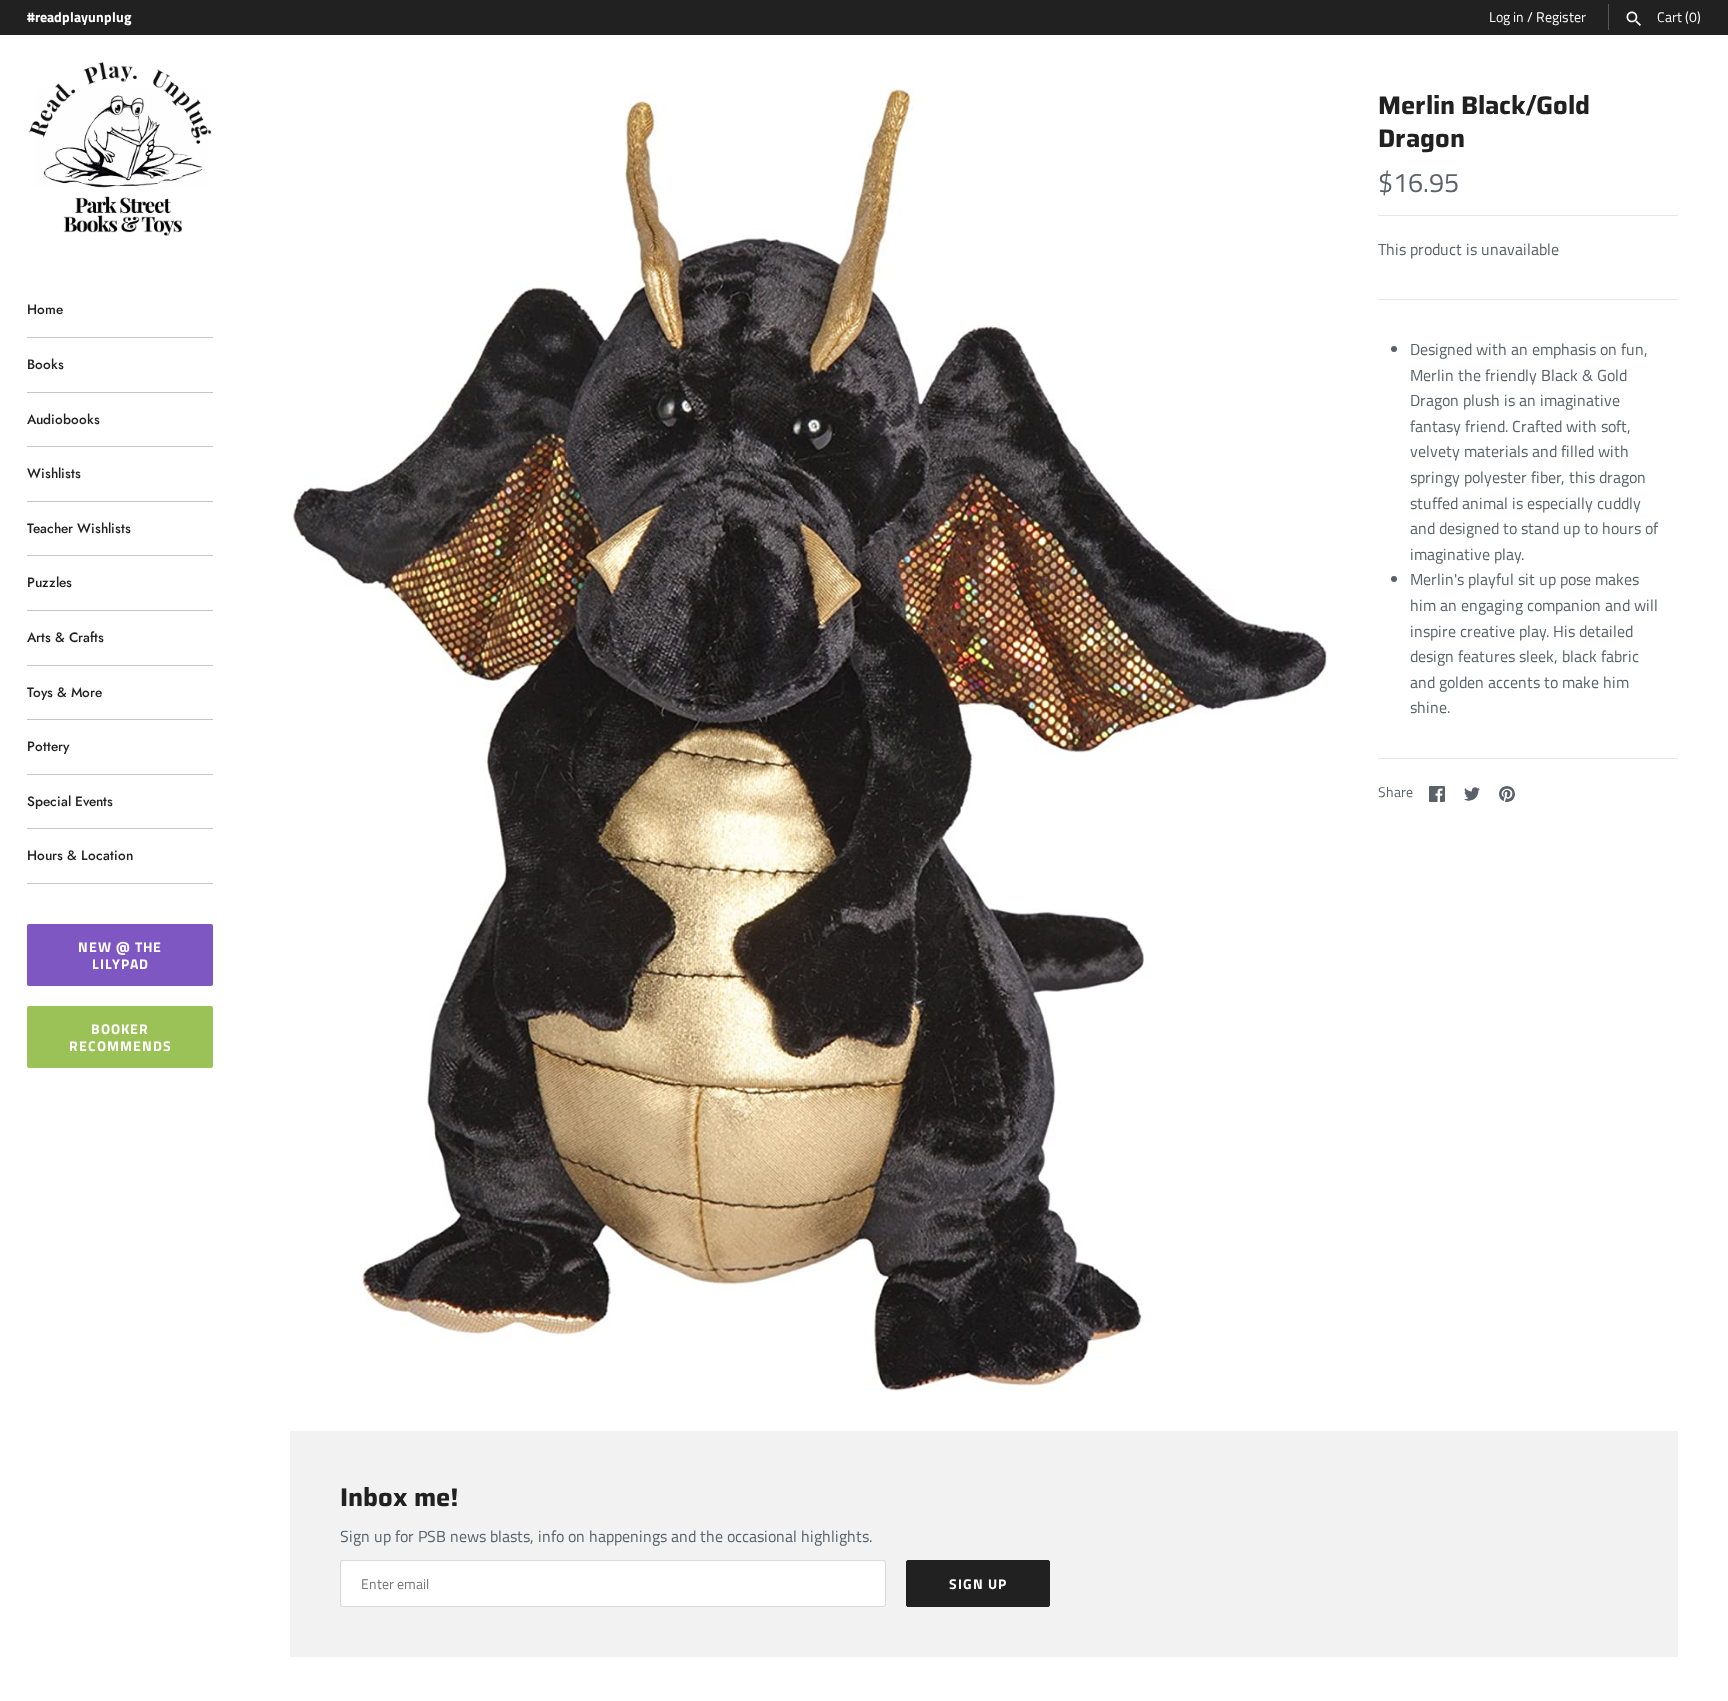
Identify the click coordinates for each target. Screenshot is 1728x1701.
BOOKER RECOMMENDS (120, 1037)
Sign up (978, 1583)
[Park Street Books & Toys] (120, 149)
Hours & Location (80, 855)
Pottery (48, 746)
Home (45, 309)
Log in (1506, 17)
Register (1561, 17)
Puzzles (49, 582)
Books (45, 364)
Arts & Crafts (65, 637)
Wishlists (54, 473)
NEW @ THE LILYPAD (120, 955)
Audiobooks (63, 419)
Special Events (70, 801)
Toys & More (64, 692)
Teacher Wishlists (79, 528)
